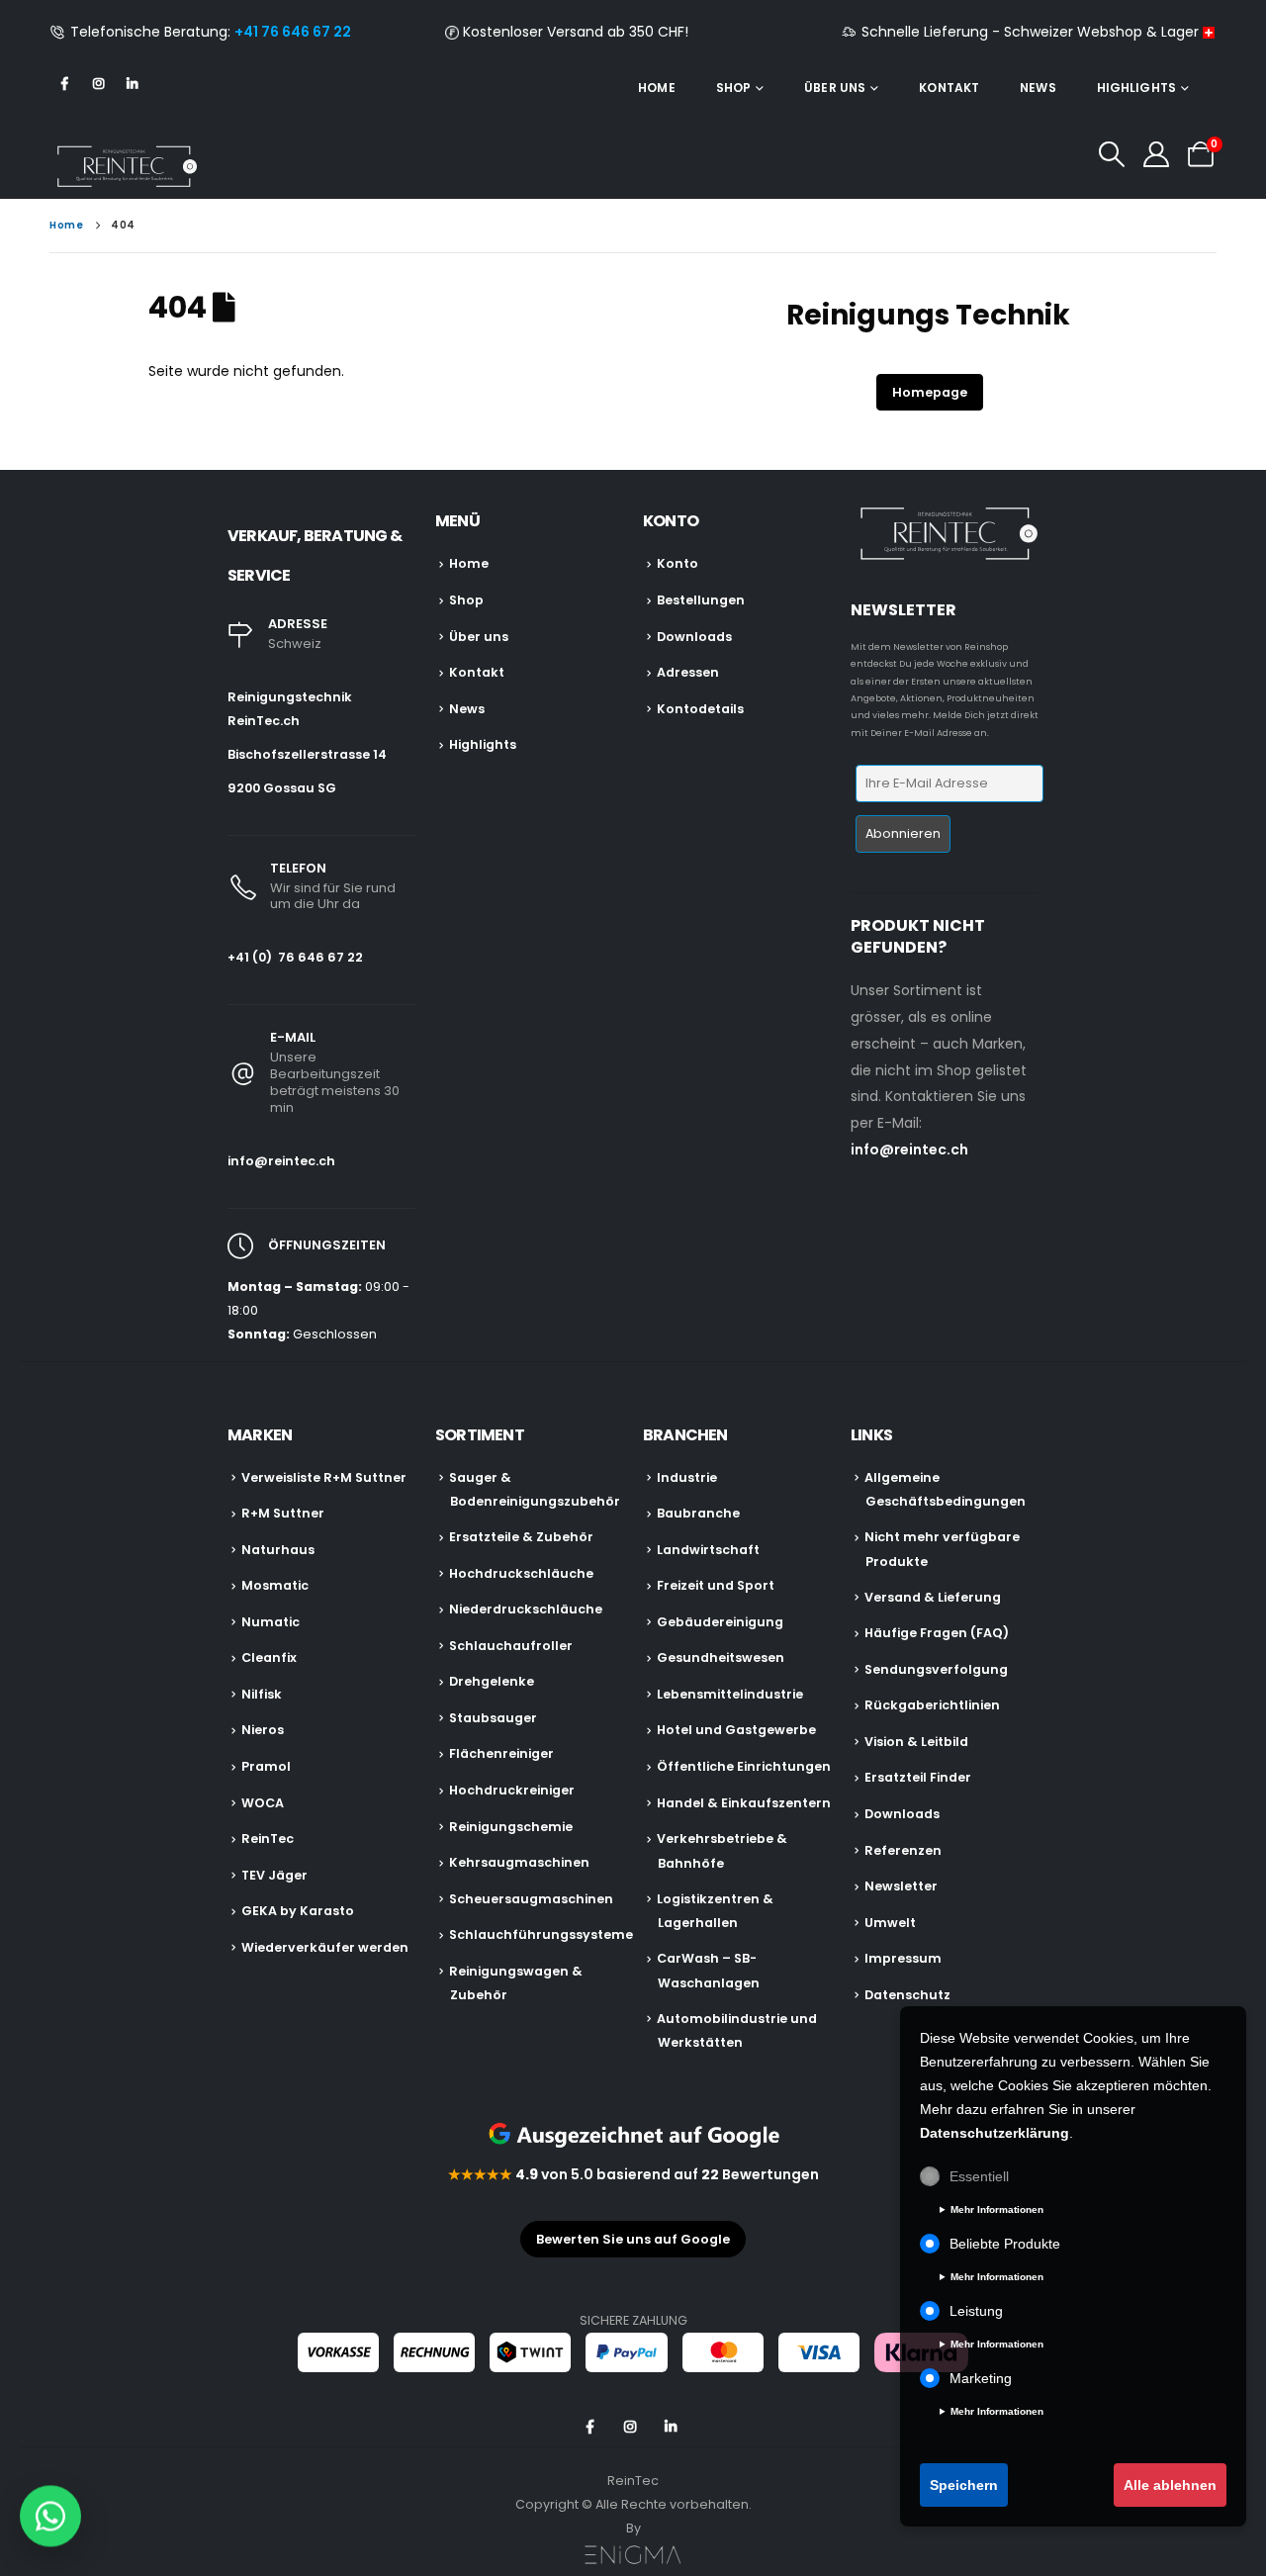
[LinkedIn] (132, 83)
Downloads (694, 637)
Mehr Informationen (997, 2209)
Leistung (976, 2311)
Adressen (688, 672)
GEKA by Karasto (298, 1911)
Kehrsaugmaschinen (519, 1862)
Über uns (835, 88)
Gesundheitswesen (721, 1657)
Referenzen (903, 1850)
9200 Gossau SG (282, 788)
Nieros (263, 1730)
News (1038, 88)
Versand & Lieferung (933, 1597)
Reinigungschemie (511, 1827)
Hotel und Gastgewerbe (736, 1730)
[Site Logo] (124, 166)
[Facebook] (64, 83)
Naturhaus (278, 1550)
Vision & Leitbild (916, 1742)
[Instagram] (98, 83)
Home (656, 88)
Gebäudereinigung (720, 1622)
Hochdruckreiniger (512, 1790)
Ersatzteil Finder (918, 1777)
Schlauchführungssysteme (541, 1934)
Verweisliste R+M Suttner (324, 1477)
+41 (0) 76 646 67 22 (295, 957)
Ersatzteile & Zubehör (521, 1537)
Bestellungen (701, 600)
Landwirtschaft (708, 1550)
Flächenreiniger (501, 1753)
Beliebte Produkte (1005, 2244)
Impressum (903, 1958)
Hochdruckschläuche (521, 1573)
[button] (1111, 154)
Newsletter (901, 1886)
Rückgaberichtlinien (932, 1705)
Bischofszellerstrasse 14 (307, 754)
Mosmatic (275, 1585)
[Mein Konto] (1157, 154)
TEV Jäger (274, 1875)
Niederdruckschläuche (526, 1609)
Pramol (266, 1766)
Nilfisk (262, 1694)
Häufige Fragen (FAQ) (937, 1633)
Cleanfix (269, 1657)
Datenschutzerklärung (995, 2133)
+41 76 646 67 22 (293, 32)
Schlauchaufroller (511, 1646)
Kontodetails (700, 709)
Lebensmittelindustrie (730, 1694)
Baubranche (698, 1513)
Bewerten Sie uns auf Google (633, 2239)
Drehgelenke (492, 1681)
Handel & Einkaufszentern (744, 1803)
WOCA (263, 1803)
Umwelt (890, 1923)
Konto (678, 563)
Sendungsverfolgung (936, 1669)
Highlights (1136, 88)
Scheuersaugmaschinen (531, 1899)
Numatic (271, 1622)
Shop (733, 88)
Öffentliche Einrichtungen (744, 1766)
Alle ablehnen (1170, 2485)
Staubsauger (493, 1718)
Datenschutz (907, 1995)
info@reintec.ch (281, 1161)
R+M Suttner (283, 1513)
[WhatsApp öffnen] (50, 2516)
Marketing (981, 2378)
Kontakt (949, 88)
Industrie (687, 1477)
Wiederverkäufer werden (325, 1947)
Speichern (964, 2485)
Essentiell (979, 2176)
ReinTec (268, 1839)
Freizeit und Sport (716, 1585)
